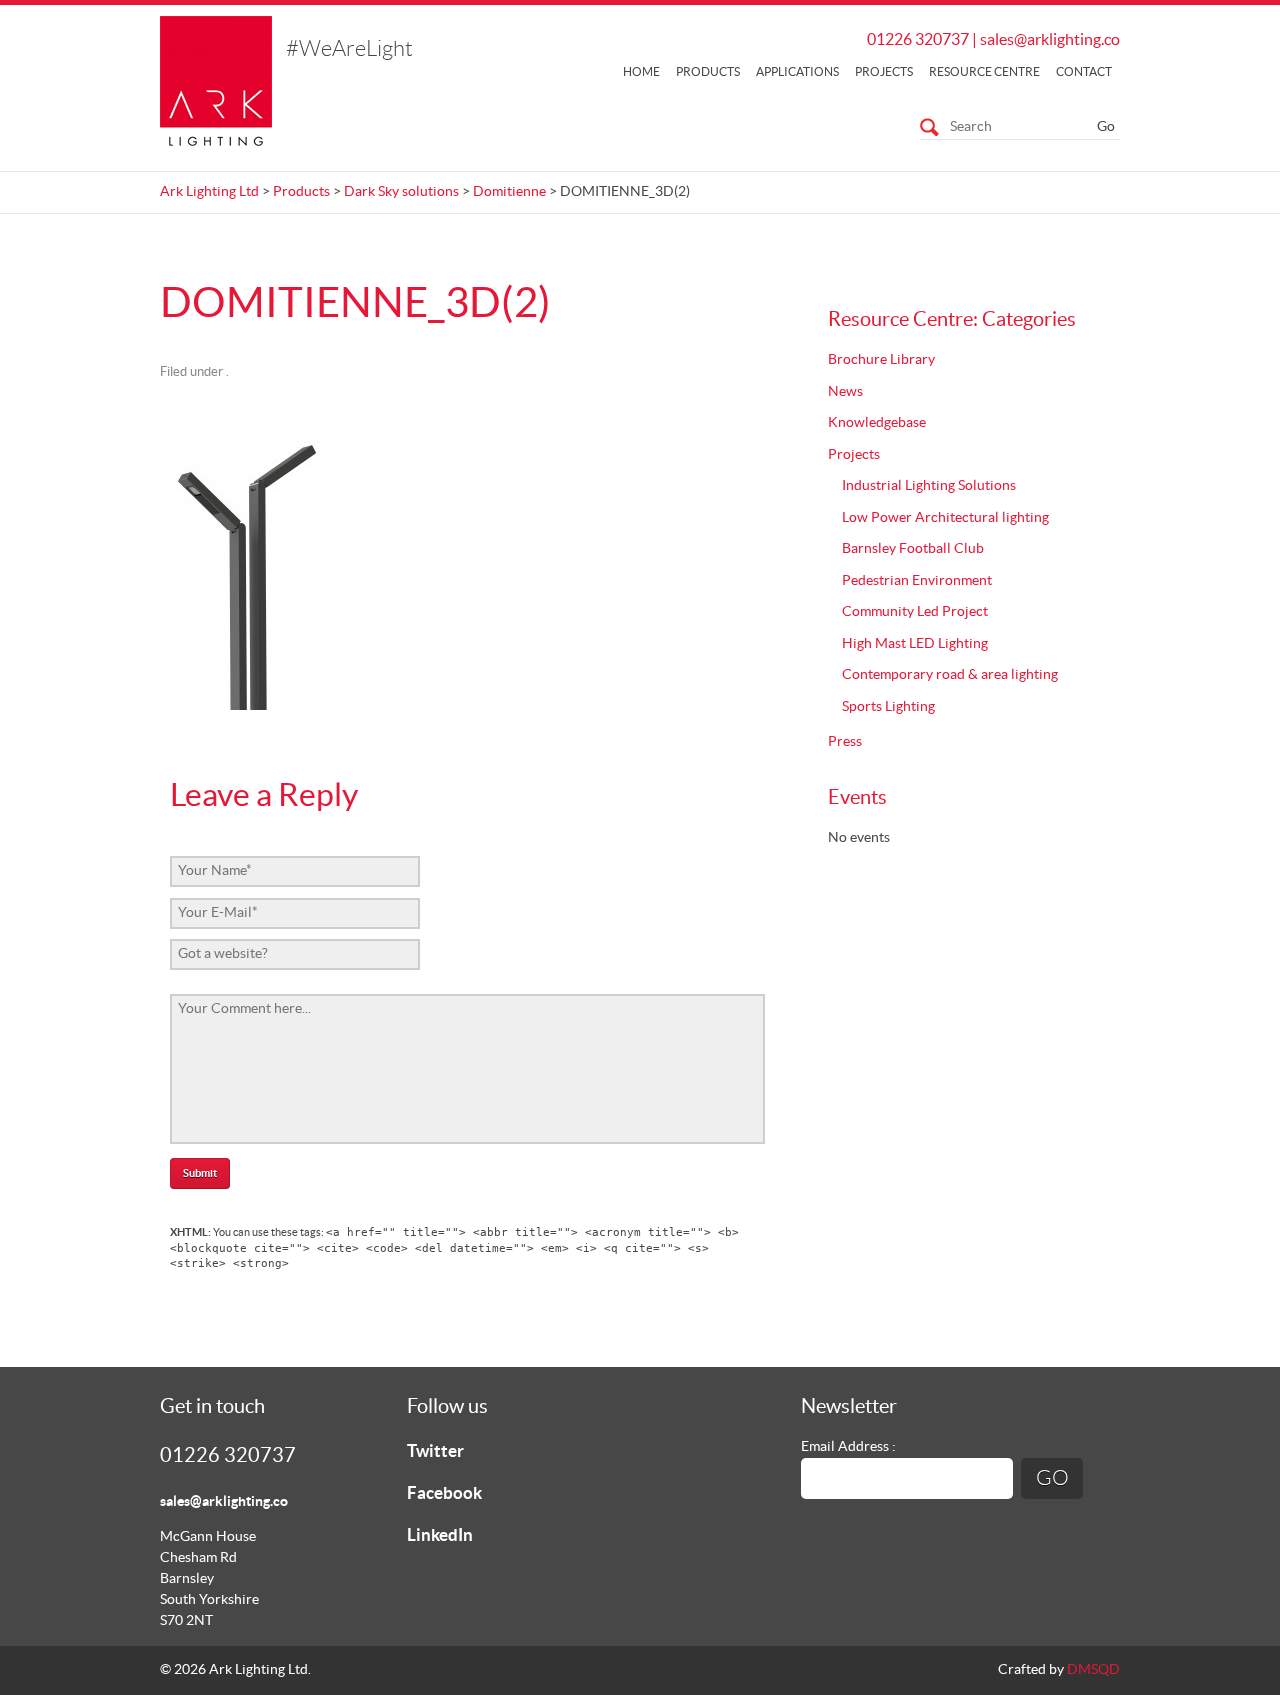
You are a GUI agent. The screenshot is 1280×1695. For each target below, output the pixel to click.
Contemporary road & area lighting (950, 675)
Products (708, 72)
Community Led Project (915, 612)
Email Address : (848, 1447)
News (845, 392)
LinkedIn (440, 1535)
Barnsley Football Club (913, 549)
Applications (797, 72)
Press (845, 742)
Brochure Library (881, 360)
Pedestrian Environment (917, 581)
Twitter (435, 1451)
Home (641, 72)
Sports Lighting (888, 707)
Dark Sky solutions (401, 192)
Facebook (444, 1493)
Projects (884, 72)
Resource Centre (984, 72)
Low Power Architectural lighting (945, 518)
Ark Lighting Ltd (209, 192)
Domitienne (509, 192)
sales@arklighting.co (1050, 40)
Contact (1084, 72)
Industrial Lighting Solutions (929, 486)
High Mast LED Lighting (915, 644)
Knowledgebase (877, 423)
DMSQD (1093, 1670)
